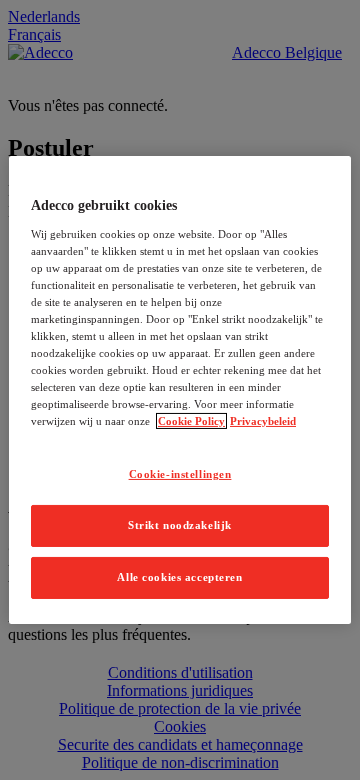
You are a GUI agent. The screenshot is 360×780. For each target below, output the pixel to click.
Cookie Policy (191, 421)
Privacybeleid (263, 421)
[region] (180, 390)
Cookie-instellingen (180, 474)
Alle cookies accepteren (179, 577)
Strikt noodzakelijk (180, 525)
